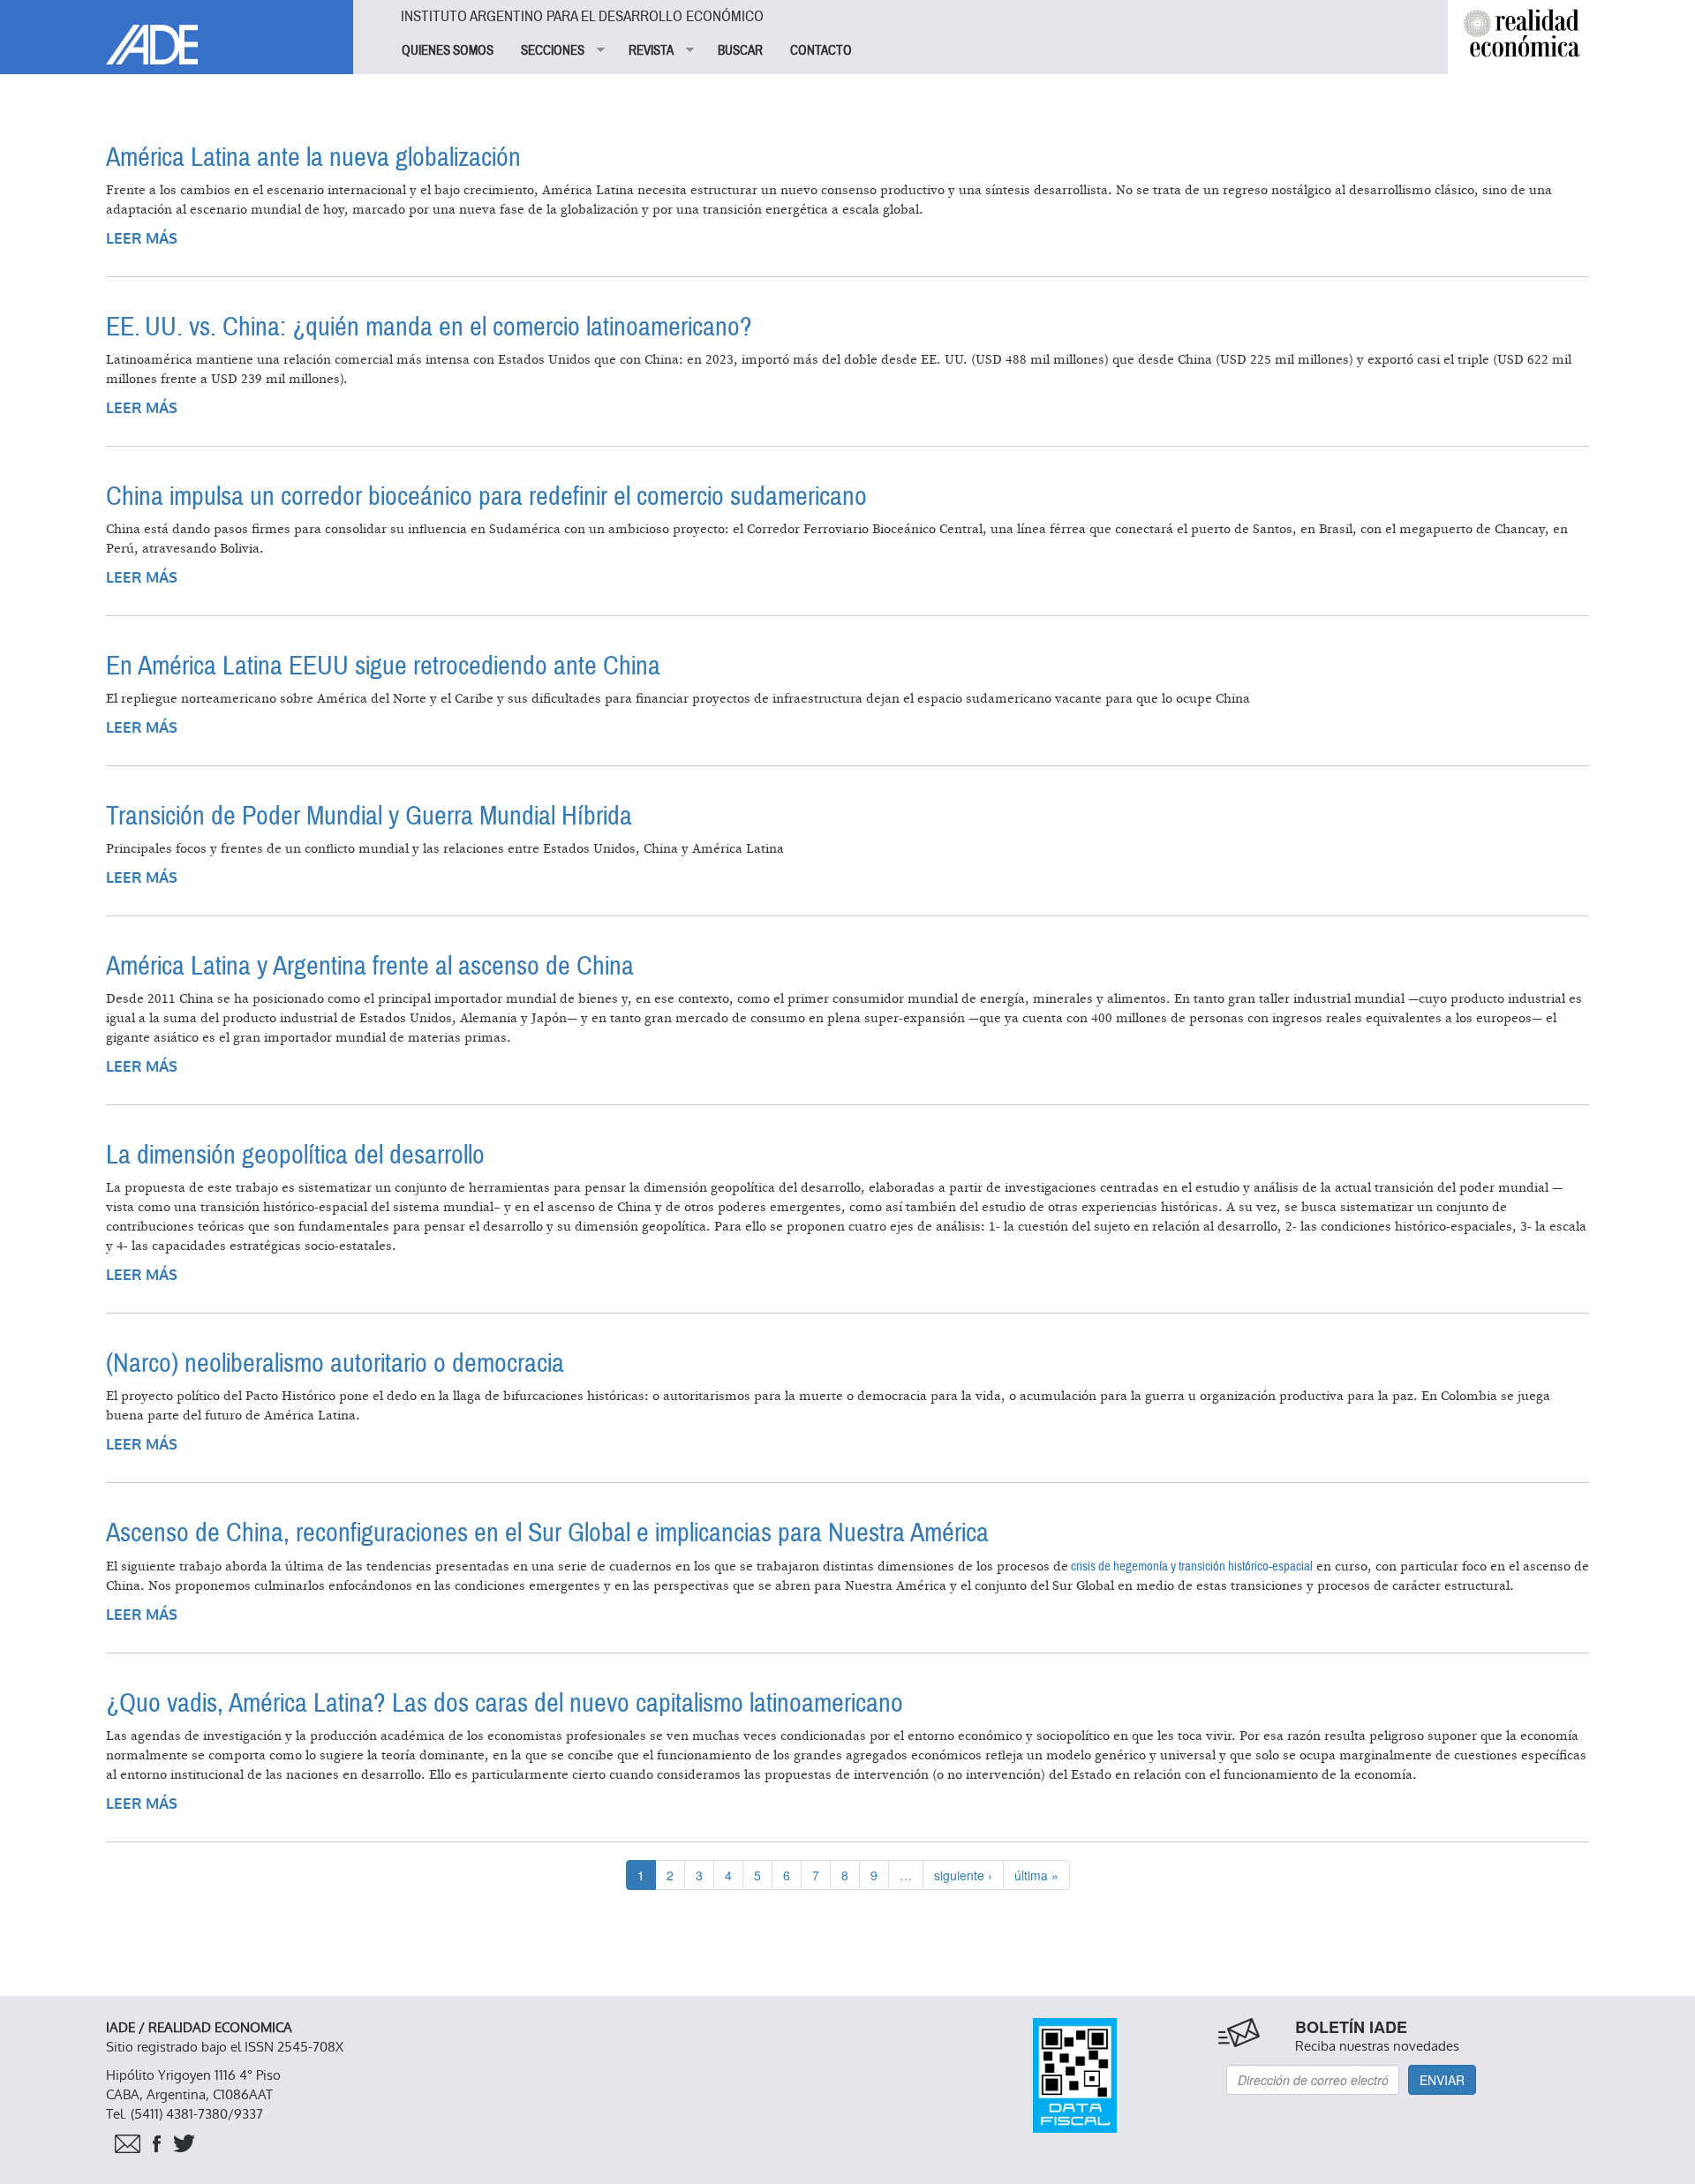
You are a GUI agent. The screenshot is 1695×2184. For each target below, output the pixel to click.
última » (1036, 1875)
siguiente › (963, 1875)
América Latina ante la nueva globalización (313, 158)
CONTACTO (821, 50)
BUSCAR (740, 50)
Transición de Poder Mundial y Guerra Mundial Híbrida (369, 816)
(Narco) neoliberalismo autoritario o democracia (335, 1363)
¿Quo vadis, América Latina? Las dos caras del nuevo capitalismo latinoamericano (505, 1703)
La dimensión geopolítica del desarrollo (295, 1155)
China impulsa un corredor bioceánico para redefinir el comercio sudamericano (486, 497)
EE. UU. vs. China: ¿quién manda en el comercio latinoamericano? (429, 327)
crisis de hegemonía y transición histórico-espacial (1190, 1566)
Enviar (1442, 2080)
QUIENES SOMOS (448, 50)
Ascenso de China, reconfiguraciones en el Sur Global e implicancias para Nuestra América (547, 1533)
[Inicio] (177, 32)
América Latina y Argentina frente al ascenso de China (370, 966)
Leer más (142, 239)
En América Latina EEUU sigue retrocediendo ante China (383, 666)
